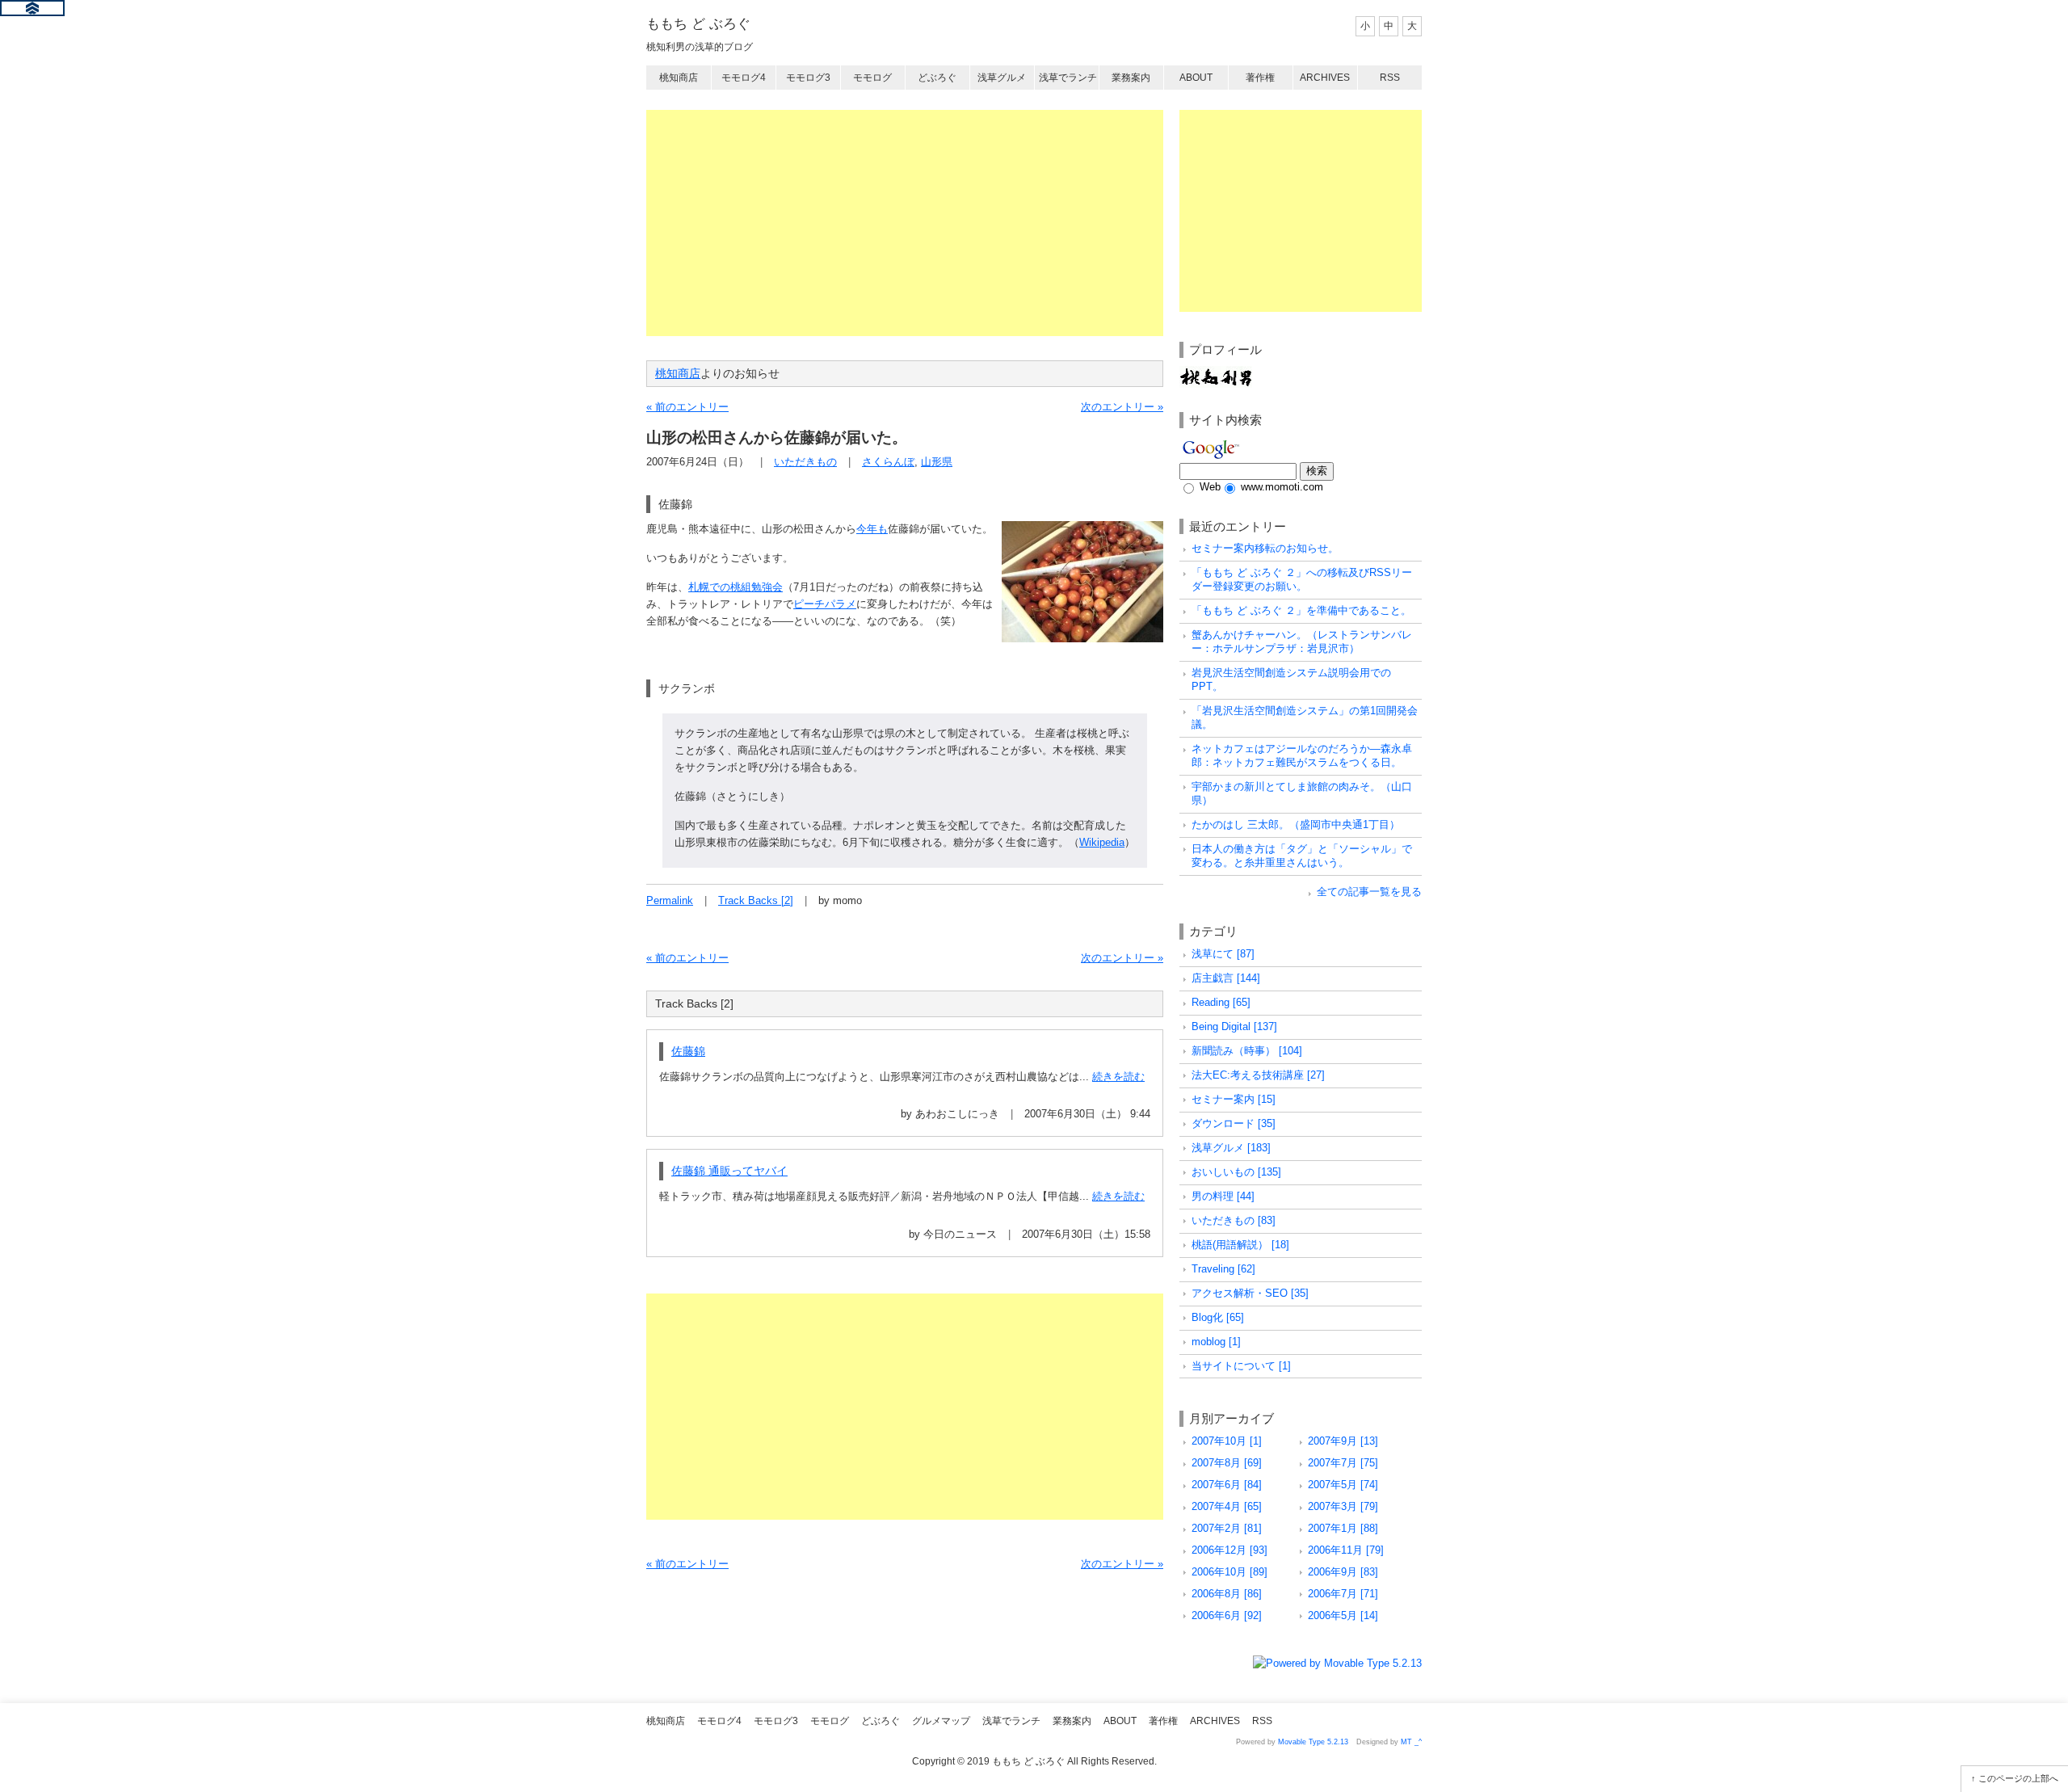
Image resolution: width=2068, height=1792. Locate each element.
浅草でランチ (1068, 78)
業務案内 (1131, 78)
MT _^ (1411, 1742)
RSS (1390, 78)
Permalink (670, 900)
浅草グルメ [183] (1231, 1148)
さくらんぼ (888, 462)
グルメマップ (941, 1721)
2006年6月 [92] (1227, 1615)
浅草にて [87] (1223, 954)
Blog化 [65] (1218, 1317)
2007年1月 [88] (1343, 1528)
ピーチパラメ (825, 604)
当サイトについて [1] (1241, 1366)
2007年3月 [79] (1343, 1506)
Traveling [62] (1223, 1269)
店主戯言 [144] (1226, 978)
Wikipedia (1102, 842)
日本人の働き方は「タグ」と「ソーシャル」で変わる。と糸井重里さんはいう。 (1302, 856)
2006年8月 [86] (1227, 1594)
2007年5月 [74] (1343, 1485)
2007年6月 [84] (1227, 1485)
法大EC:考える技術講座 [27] (1258, 1075)
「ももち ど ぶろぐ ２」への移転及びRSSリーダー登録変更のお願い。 (1302, 579)
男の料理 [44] (1223, 1196)
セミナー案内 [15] (1234, 1099)
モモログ (872, 78)
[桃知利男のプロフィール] (1216, 374)
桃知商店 (679, 78)
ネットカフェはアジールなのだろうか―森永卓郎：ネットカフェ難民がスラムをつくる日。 (1302, 755)
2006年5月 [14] (1343, 1615)
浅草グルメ (1002, 78)
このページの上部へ (2018, 1778)
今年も (872, 529)
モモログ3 (808, 78)
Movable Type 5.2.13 (1313, 1742)
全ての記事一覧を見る (1369, 892)
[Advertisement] (905, 223)
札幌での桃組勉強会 (736, 587)
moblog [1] (1216, 1342)
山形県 (937, 462)
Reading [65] (1221, 1002)
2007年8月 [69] (1227, 1463)
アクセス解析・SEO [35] (1250, 1293)
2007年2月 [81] (1227, 1528)
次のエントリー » (1122, 407)
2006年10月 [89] (1229, 1572)
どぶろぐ (937, 78)
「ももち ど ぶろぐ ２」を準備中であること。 (1301, 610)
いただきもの (805, 462)
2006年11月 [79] (1346, 1550)
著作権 (1260, 78)
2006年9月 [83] (1343, 1572)
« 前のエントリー (687, 407)
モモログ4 (744, 78)
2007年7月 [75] (1343, 1463)
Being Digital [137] (1234, 1026)
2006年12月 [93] (1229, 1550)
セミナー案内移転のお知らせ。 (1265, 548)
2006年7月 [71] (1343, 1594)
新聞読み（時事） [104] (1247, 1051)
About (1196, 78)
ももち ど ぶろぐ (698, 24)
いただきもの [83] (1234, 1220)
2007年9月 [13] (1343, 1441)
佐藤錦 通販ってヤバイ (729, 1171)
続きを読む (1118, 1077)
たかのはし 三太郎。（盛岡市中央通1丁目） (1296, 824)
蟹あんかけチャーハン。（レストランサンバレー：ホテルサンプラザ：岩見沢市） (1302, 642)
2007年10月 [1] (1227, 1441)
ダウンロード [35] (1234, 1123)
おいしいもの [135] (1236, 1172)
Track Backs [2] (756, 900)
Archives (1325, 78)
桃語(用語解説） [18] (1240, 1245)
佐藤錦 (688, 1051)
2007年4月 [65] (1227, 1506)
